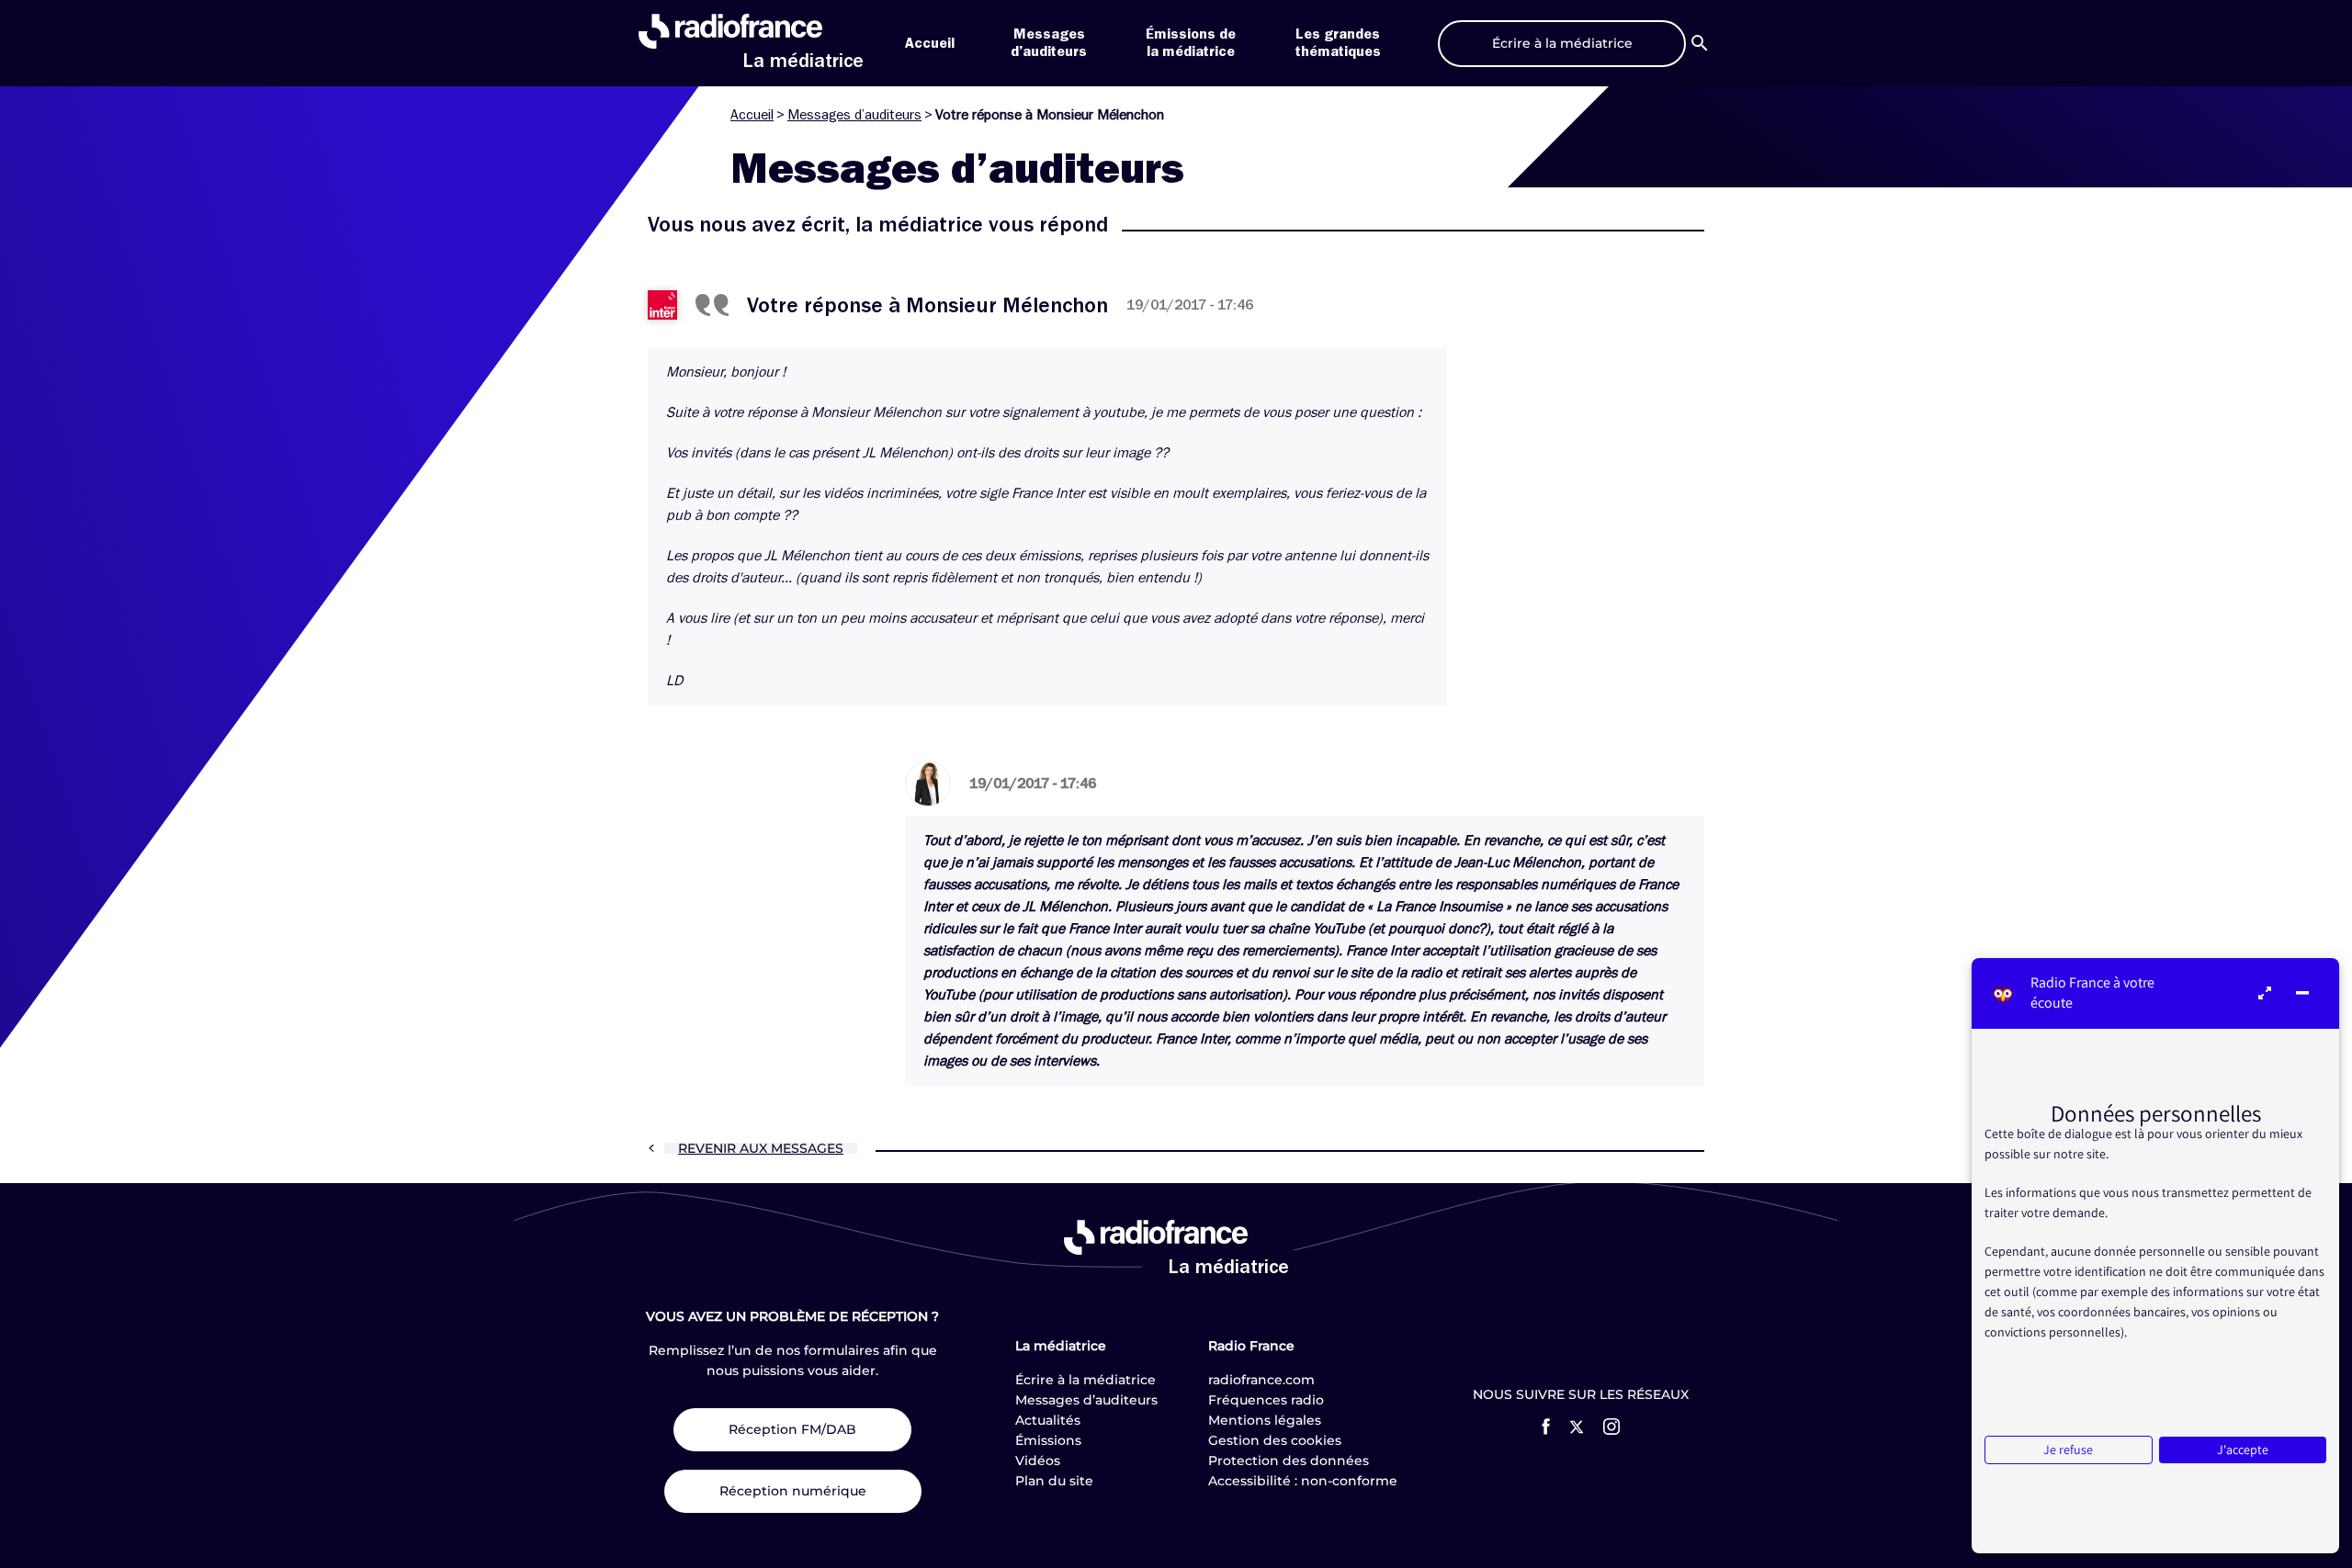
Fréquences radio (1266, 1400)
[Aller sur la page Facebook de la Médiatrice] (1546, 1427)
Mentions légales (1265, 1420)
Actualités (1048, 1420)
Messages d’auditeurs (854, 115)
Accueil (930, 43)
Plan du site (1054, 1481)
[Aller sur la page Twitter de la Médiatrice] (1577, 1427)
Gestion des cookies (1275, 1440)
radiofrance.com (1261, 1380)
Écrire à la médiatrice (1086, 1380)
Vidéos (1038, 1461)
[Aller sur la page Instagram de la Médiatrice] (1611, 1427)
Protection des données (1289, 1461)
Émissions (1048, 1440)
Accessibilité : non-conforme (1303, 1481)
